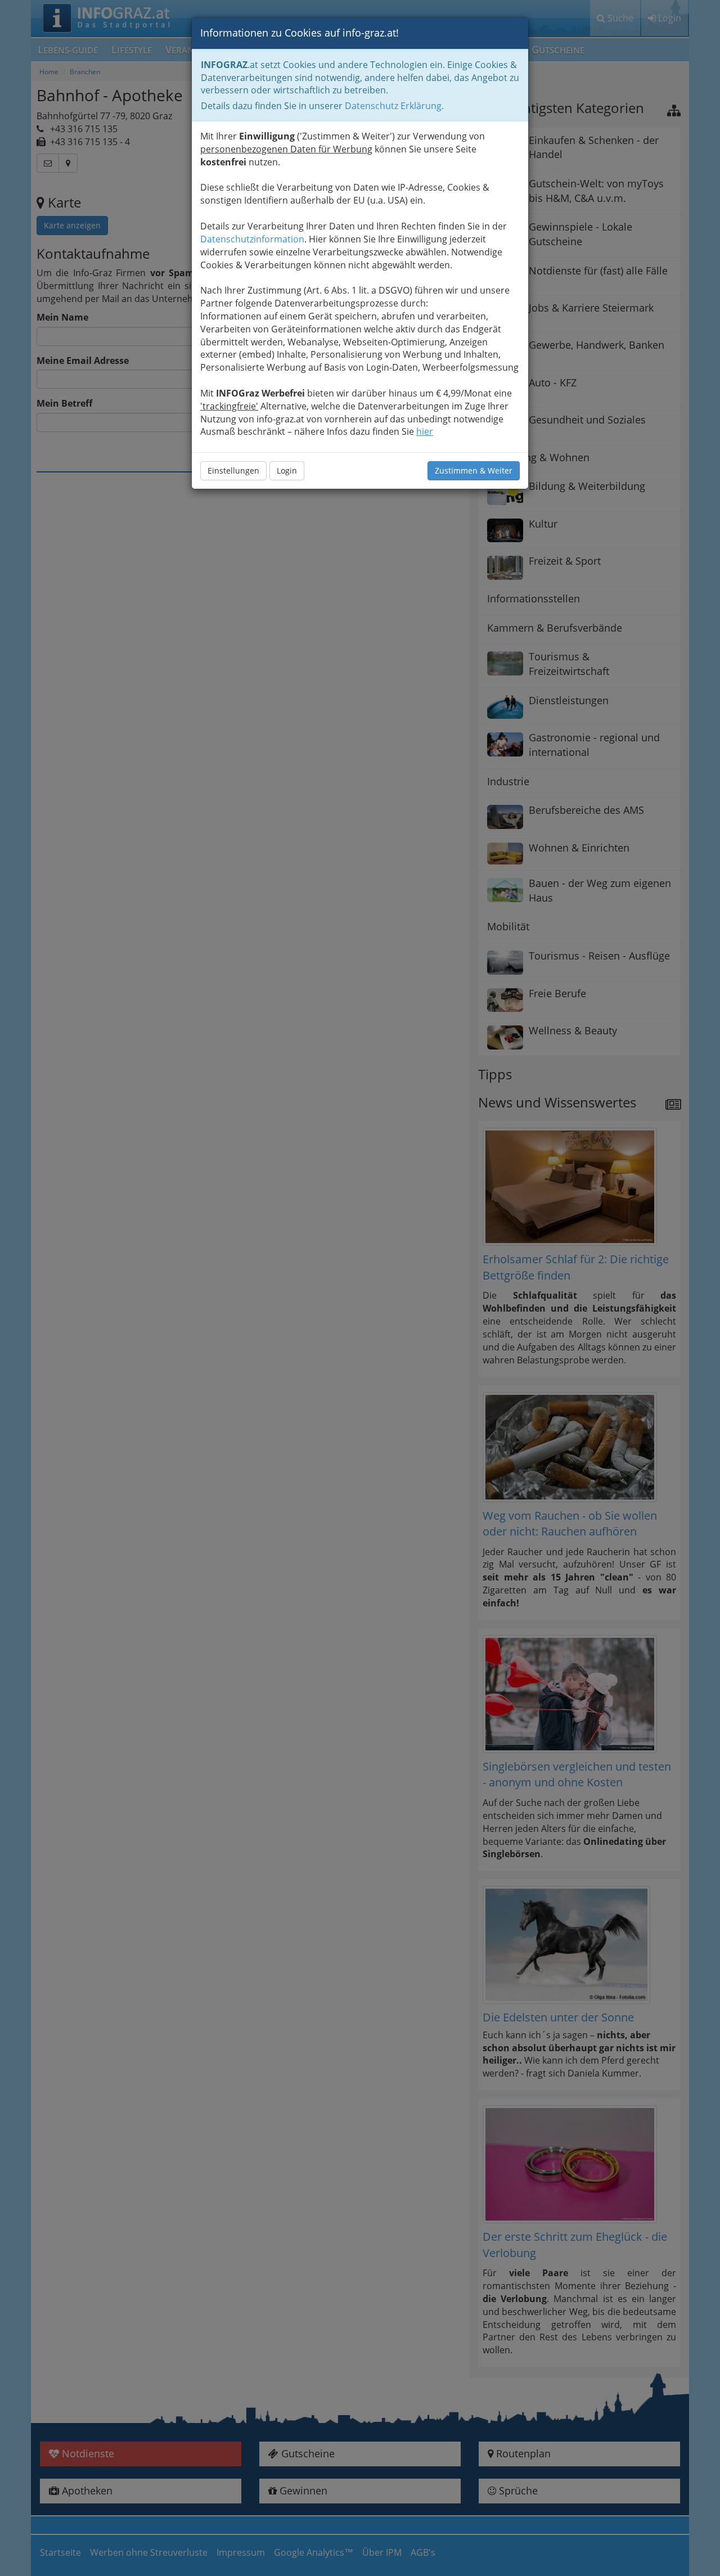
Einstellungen (233, 470)
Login (287, 470)
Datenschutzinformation (252, 239)
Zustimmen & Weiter (474, 470)
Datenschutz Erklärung (393, 106)
